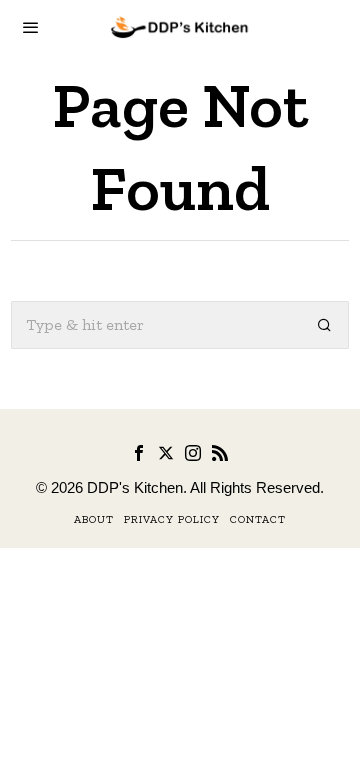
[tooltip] (139, 453)
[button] (325, 325)
